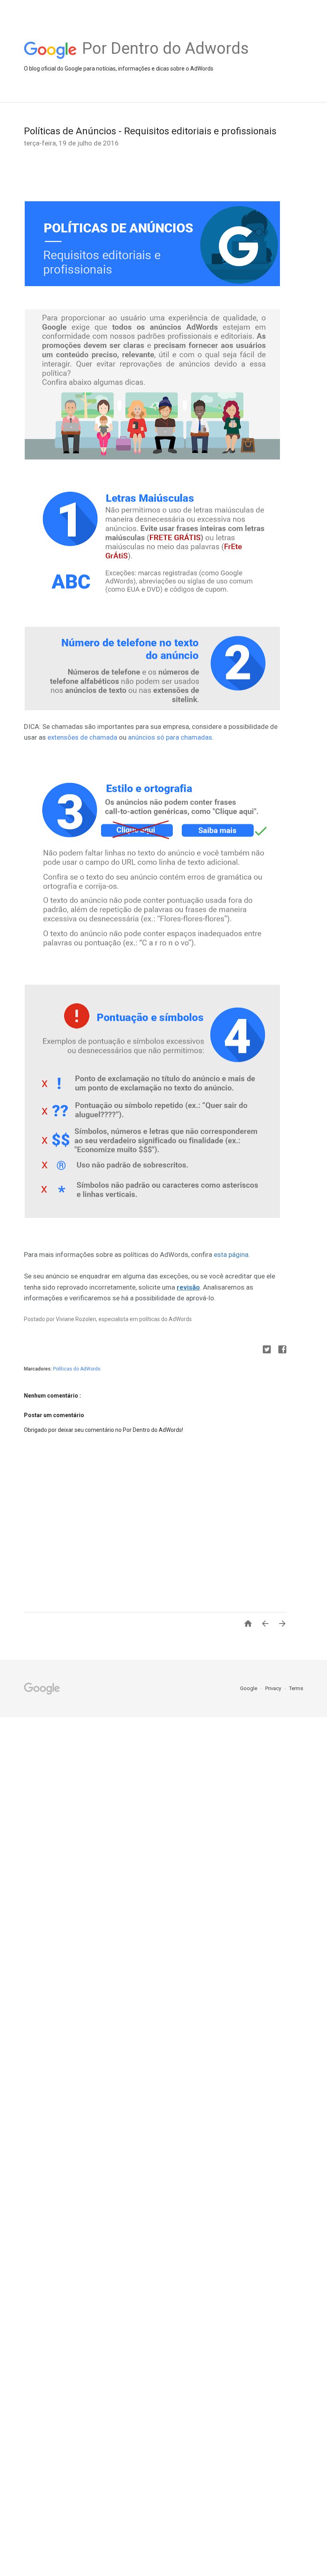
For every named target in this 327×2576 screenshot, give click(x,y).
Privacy (274, 1688)
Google (249, 1688)
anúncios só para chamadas (170, 737)
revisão (188, 1287)
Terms (296, 1688)
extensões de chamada (82, 737)
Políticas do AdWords (77, 1369)
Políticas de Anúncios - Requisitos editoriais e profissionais (150, 131)
